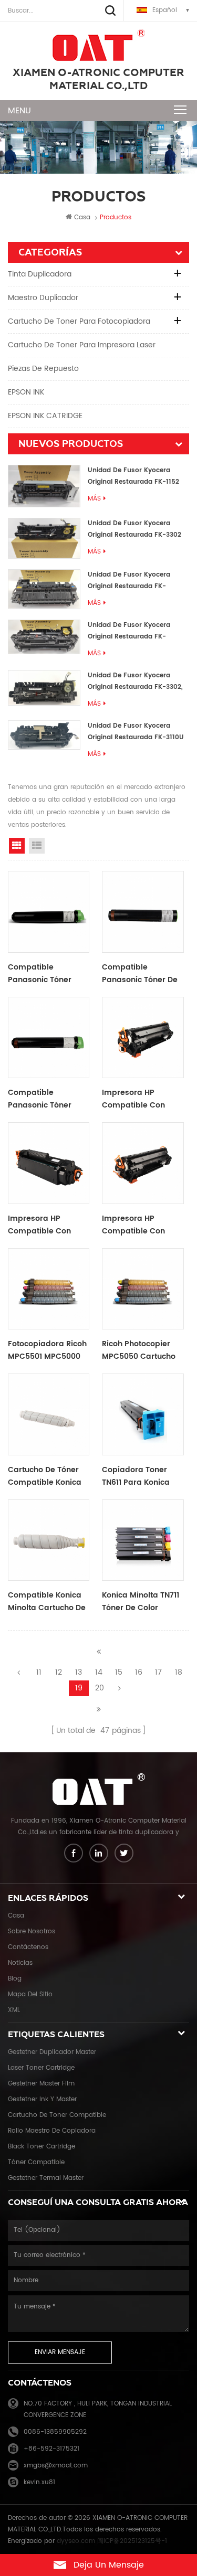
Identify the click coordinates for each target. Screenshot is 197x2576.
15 (119, 1672)
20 (100, 1688)
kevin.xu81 (39, 2482)
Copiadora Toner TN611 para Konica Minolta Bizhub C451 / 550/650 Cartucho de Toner (143, 1476)
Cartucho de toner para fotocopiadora (79, 321)
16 (139, 1672)
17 (158, 1672)
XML (14, 2010)
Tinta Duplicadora (40, 274)
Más (94, 499)
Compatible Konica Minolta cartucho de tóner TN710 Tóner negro (47, 1602)
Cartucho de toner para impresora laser (82, 345)
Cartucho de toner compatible (57, 2115)
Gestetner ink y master (42, 2099)
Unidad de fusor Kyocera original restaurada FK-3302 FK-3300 (134, 530)
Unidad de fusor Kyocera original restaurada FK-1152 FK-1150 (133, 477)
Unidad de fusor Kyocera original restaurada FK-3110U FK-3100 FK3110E (136, 732)
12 (59, 1672)
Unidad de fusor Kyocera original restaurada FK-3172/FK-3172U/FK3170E (129, 631)
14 (99, 1672)
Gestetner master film (41, 2084)
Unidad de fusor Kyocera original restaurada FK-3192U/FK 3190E (129, 581)
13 (79, 1672)
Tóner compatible (36, 2162)
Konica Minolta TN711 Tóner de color (141, 1601)
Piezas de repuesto (43, 369)
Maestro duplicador (43, 298)
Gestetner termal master (46, 2178)
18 (179, 1672)
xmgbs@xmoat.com (56, 2466)
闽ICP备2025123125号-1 (132, 2541)
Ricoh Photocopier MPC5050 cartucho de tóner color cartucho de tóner (139, 1350)
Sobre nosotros (32, 1931)
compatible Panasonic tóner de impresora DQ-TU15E (141, 974)
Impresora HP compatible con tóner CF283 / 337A (44, 1225)
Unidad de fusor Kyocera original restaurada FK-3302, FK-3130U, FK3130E (135, 682)
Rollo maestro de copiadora (52, 2131)
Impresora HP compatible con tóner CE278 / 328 (136, 1225)
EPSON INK (26, 392)
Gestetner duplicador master (52, 2052)
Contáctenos (28, 1947)
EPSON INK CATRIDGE (45, 416)
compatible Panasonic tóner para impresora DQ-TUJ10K (47, 974)
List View (37, 846)
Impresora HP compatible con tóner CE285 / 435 (136, 1099)
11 (39, 1672)
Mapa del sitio (30, 1994)
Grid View (17, 846)
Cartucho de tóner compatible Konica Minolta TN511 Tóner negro (45, 1476)
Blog (15, 1979)
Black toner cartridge (42, 2147)
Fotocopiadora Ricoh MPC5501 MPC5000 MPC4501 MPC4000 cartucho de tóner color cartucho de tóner (47, 1350)
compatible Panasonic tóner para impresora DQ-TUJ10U (47, 1099)
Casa (82, 217)
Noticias (20, 1963)
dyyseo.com (76, 2541)
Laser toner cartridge (41, 2068)
